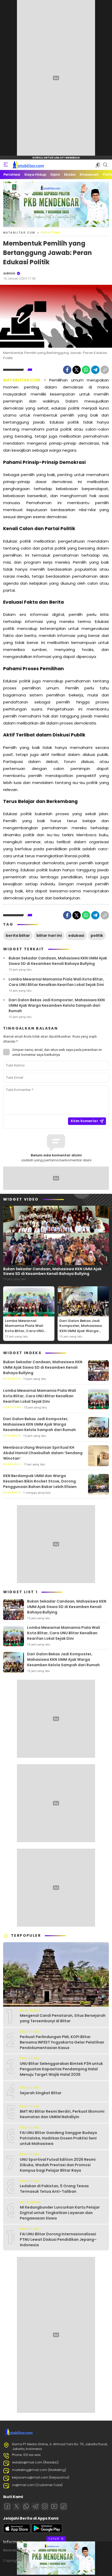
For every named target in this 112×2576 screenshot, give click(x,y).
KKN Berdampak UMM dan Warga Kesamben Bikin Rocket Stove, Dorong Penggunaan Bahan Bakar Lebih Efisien (40, 1481)
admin (9, 273)
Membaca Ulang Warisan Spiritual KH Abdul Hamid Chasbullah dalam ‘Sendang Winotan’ (43, 1453)
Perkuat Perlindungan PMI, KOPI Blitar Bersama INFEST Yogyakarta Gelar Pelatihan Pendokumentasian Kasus (62, 2042)
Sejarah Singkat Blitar (41, 2093)
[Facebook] (67, 370)
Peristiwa (51, 233)
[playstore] (47, 2532)
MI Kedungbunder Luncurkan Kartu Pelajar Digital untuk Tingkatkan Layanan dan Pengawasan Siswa (60, 2213)
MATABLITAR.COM (19, 233)
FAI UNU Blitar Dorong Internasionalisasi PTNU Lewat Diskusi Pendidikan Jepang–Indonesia (58, 2239)
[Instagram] (45, 2506)
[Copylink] (105, 370)
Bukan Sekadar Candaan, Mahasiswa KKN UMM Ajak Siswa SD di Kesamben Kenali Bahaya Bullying (58, 961)
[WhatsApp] (86, 370)
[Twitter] (77, 370)
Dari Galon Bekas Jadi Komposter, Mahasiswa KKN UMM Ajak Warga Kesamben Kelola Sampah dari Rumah (57, 1005)
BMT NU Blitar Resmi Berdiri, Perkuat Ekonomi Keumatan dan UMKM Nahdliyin (62, 2114)
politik (97, 935)
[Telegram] (95, 370)
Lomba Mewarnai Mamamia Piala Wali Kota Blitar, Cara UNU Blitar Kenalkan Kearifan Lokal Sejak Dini (56, 982)
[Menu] (6, 165)
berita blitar (18, 935)
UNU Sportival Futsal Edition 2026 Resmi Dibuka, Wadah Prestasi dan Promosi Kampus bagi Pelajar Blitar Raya (58, 2165)
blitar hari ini (49, 935)
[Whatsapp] (26, 2506)
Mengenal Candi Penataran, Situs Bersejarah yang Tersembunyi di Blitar (63, 2018)
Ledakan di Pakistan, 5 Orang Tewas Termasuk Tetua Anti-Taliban (54, 2189)
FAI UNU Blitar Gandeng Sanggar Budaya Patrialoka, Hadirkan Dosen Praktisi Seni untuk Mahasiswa (58, 2138)
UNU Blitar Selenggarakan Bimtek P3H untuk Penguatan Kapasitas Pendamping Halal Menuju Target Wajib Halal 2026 (61, 2069)
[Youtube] (54, 2506)
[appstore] (17, 2532)
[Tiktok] (64, 2506)
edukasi (76, 935)
